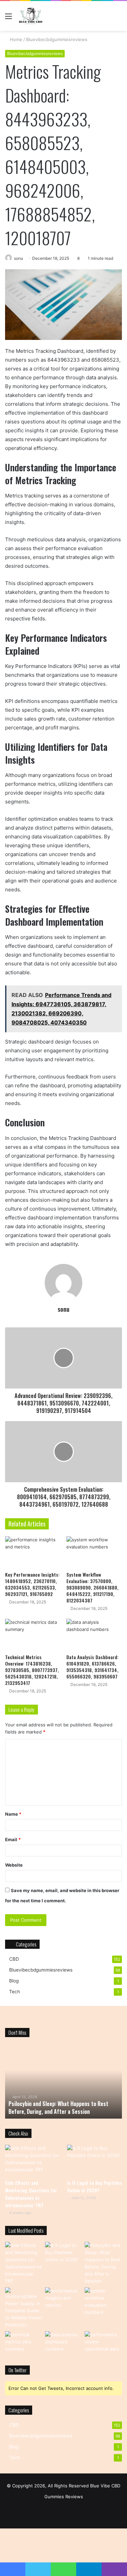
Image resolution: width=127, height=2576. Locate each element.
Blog (14, 1981)
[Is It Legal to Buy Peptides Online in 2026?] (94, 2160)
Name (13, 1814)
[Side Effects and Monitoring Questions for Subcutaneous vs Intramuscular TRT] (33, 2160)
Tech (15, 1992)
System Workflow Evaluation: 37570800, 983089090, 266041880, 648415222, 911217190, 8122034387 (92, 1587)
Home (15, 39)
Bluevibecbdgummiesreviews (57, 39)
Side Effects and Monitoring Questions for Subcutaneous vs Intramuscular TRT (31, 2194)
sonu (18, 258)
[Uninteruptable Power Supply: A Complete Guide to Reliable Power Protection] (24, 2308)
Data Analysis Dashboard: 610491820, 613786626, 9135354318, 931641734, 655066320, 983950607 (92, 1667)
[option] (68, 2081)
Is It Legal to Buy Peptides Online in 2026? (94, 2186)
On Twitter (17, 2370)
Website (14, 1865)
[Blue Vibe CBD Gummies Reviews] (31, 16)
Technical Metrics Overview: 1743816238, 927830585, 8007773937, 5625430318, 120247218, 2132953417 (32, 1670)
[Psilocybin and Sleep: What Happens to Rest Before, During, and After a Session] (103, 2263)
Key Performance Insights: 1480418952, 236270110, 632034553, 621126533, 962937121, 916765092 (32, 1584)
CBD (14, 1959)
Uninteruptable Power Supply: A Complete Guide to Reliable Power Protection (67, 2107)
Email (13, 1839)
